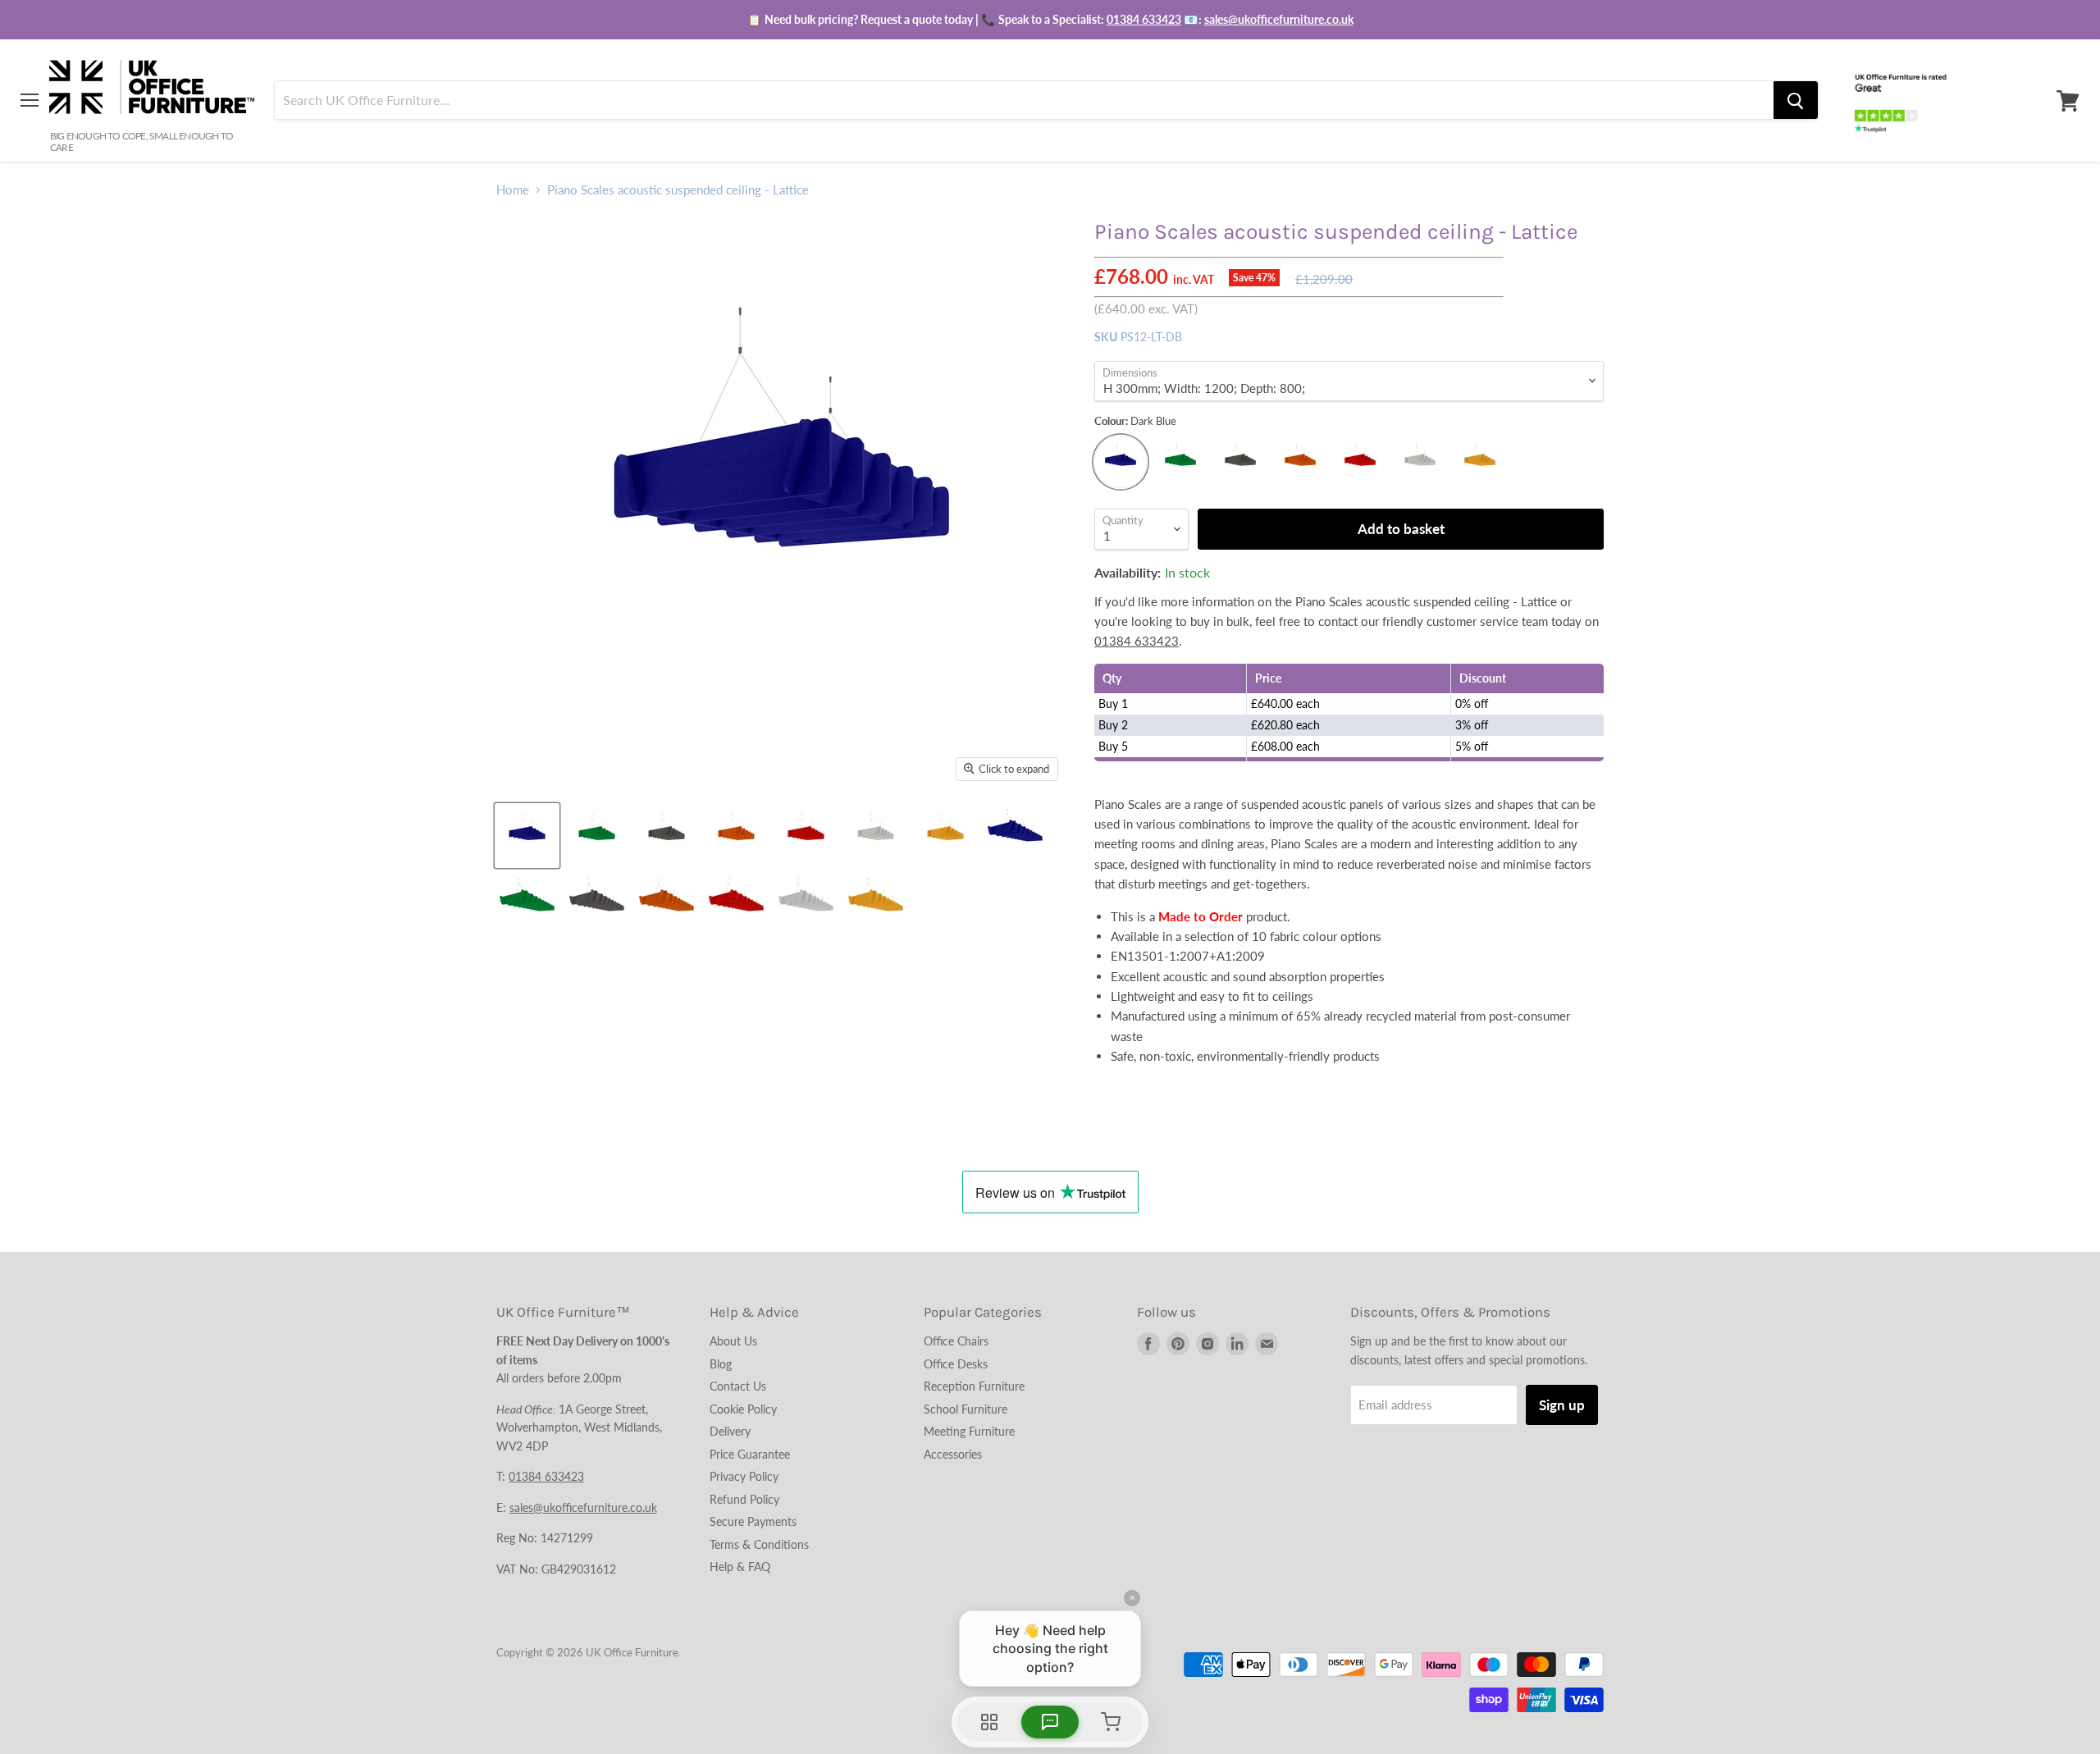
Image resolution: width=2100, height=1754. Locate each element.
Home (513, 190)
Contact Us (738, 1386)
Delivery (730, 1431)
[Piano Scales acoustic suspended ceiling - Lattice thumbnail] (527, 836)
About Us (733, 1341)
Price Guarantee (750, 1454)
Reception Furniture (974, 1386)
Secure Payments (753, 1521)
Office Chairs (956, 1341)
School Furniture (966, 1409)
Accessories (953, 1454)
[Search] (1796, 101)
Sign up (1562, 1405)
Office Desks (956, 1364)
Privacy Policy (744, 1476)
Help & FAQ (740, 1567)
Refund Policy (744, 1499)
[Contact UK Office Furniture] (1050, 20)
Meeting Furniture (969, 1431)
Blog (721, 1364)
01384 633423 (1144, 19)
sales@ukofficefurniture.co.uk (1279, 19)
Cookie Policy (743, 1409)
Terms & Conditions (759, 1544)
